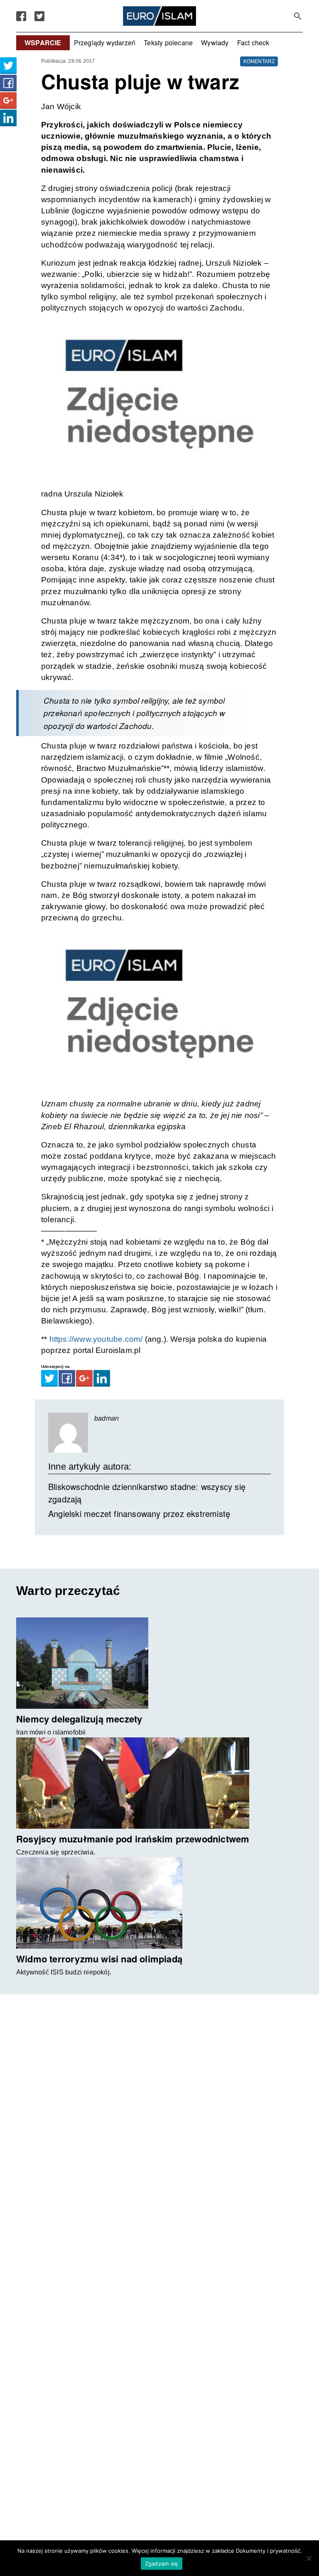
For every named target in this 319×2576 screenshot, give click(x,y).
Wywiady (215, 43)
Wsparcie (43, 43)
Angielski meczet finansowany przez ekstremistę (139, 1513)
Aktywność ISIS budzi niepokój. (64, 1972)
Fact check (253, 43)
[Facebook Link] (21, 16)
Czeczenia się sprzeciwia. (56, 1852)
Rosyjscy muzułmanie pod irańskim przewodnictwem (133, 1839)
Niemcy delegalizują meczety (79, 1719)
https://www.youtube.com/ (96, 1339)
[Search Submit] (298, 16)
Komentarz (259, 61)
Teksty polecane (168, 43)
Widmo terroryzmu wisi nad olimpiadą (99, 1959)
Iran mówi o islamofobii (51, 1732)
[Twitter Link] (39, 16)
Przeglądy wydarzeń (105, 43)
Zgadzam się (162, 2564)
